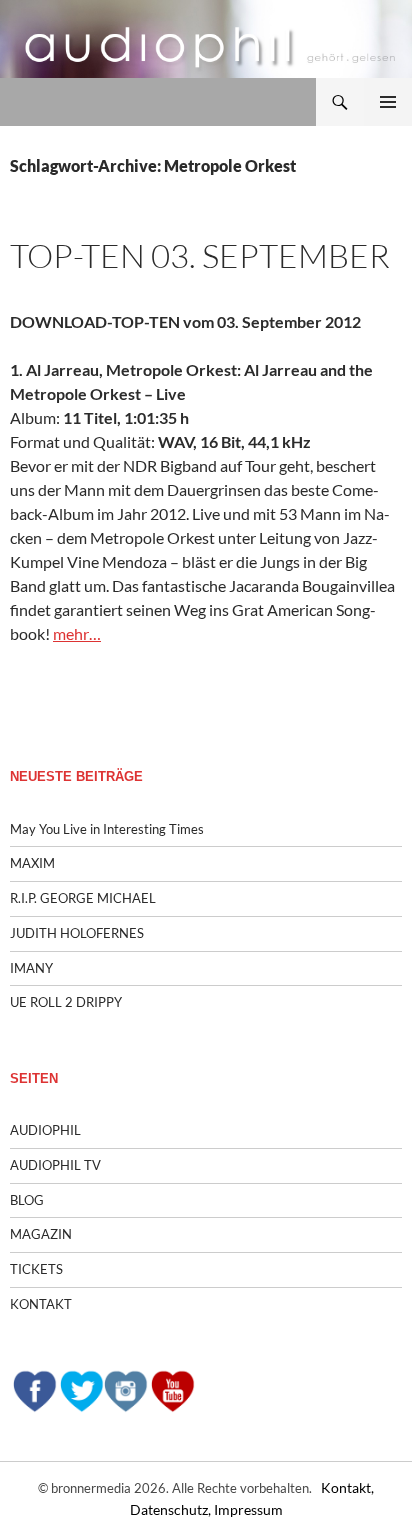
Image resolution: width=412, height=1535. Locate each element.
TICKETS (36, 1269)
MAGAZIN (41, 1234)
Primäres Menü (388, 102)
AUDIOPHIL (45, 1130)
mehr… (77, 633)
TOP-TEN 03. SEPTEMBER (200, 255)
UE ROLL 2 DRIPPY (66, 1002)
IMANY (31, 968)
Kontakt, (347, 1487)
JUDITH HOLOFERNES (77, 933)
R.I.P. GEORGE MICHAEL (83, 898)
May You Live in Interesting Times (107, 829)
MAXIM (32, 863)
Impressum (248, 1509)
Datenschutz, (172, 1509)
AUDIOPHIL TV (55, 1165)
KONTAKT (41, 1304)
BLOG (27, 1200)
